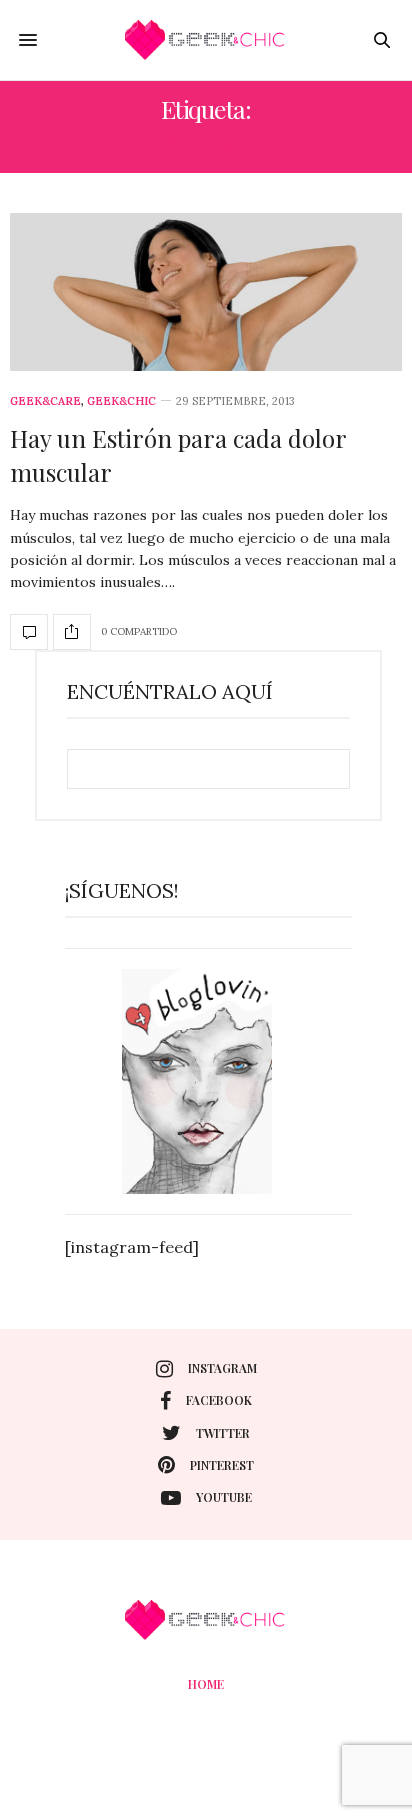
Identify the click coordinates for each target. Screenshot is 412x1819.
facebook (219, 1400)
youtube (224, 1497)
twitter (223, 1433)
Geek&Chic (121, 401)
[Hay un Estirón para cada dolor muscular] (206, 292)
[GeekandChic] (206, 40)
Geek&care (45, 401)
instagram (222, 1368)
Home (206, 1684)
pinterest (222, 1465)
